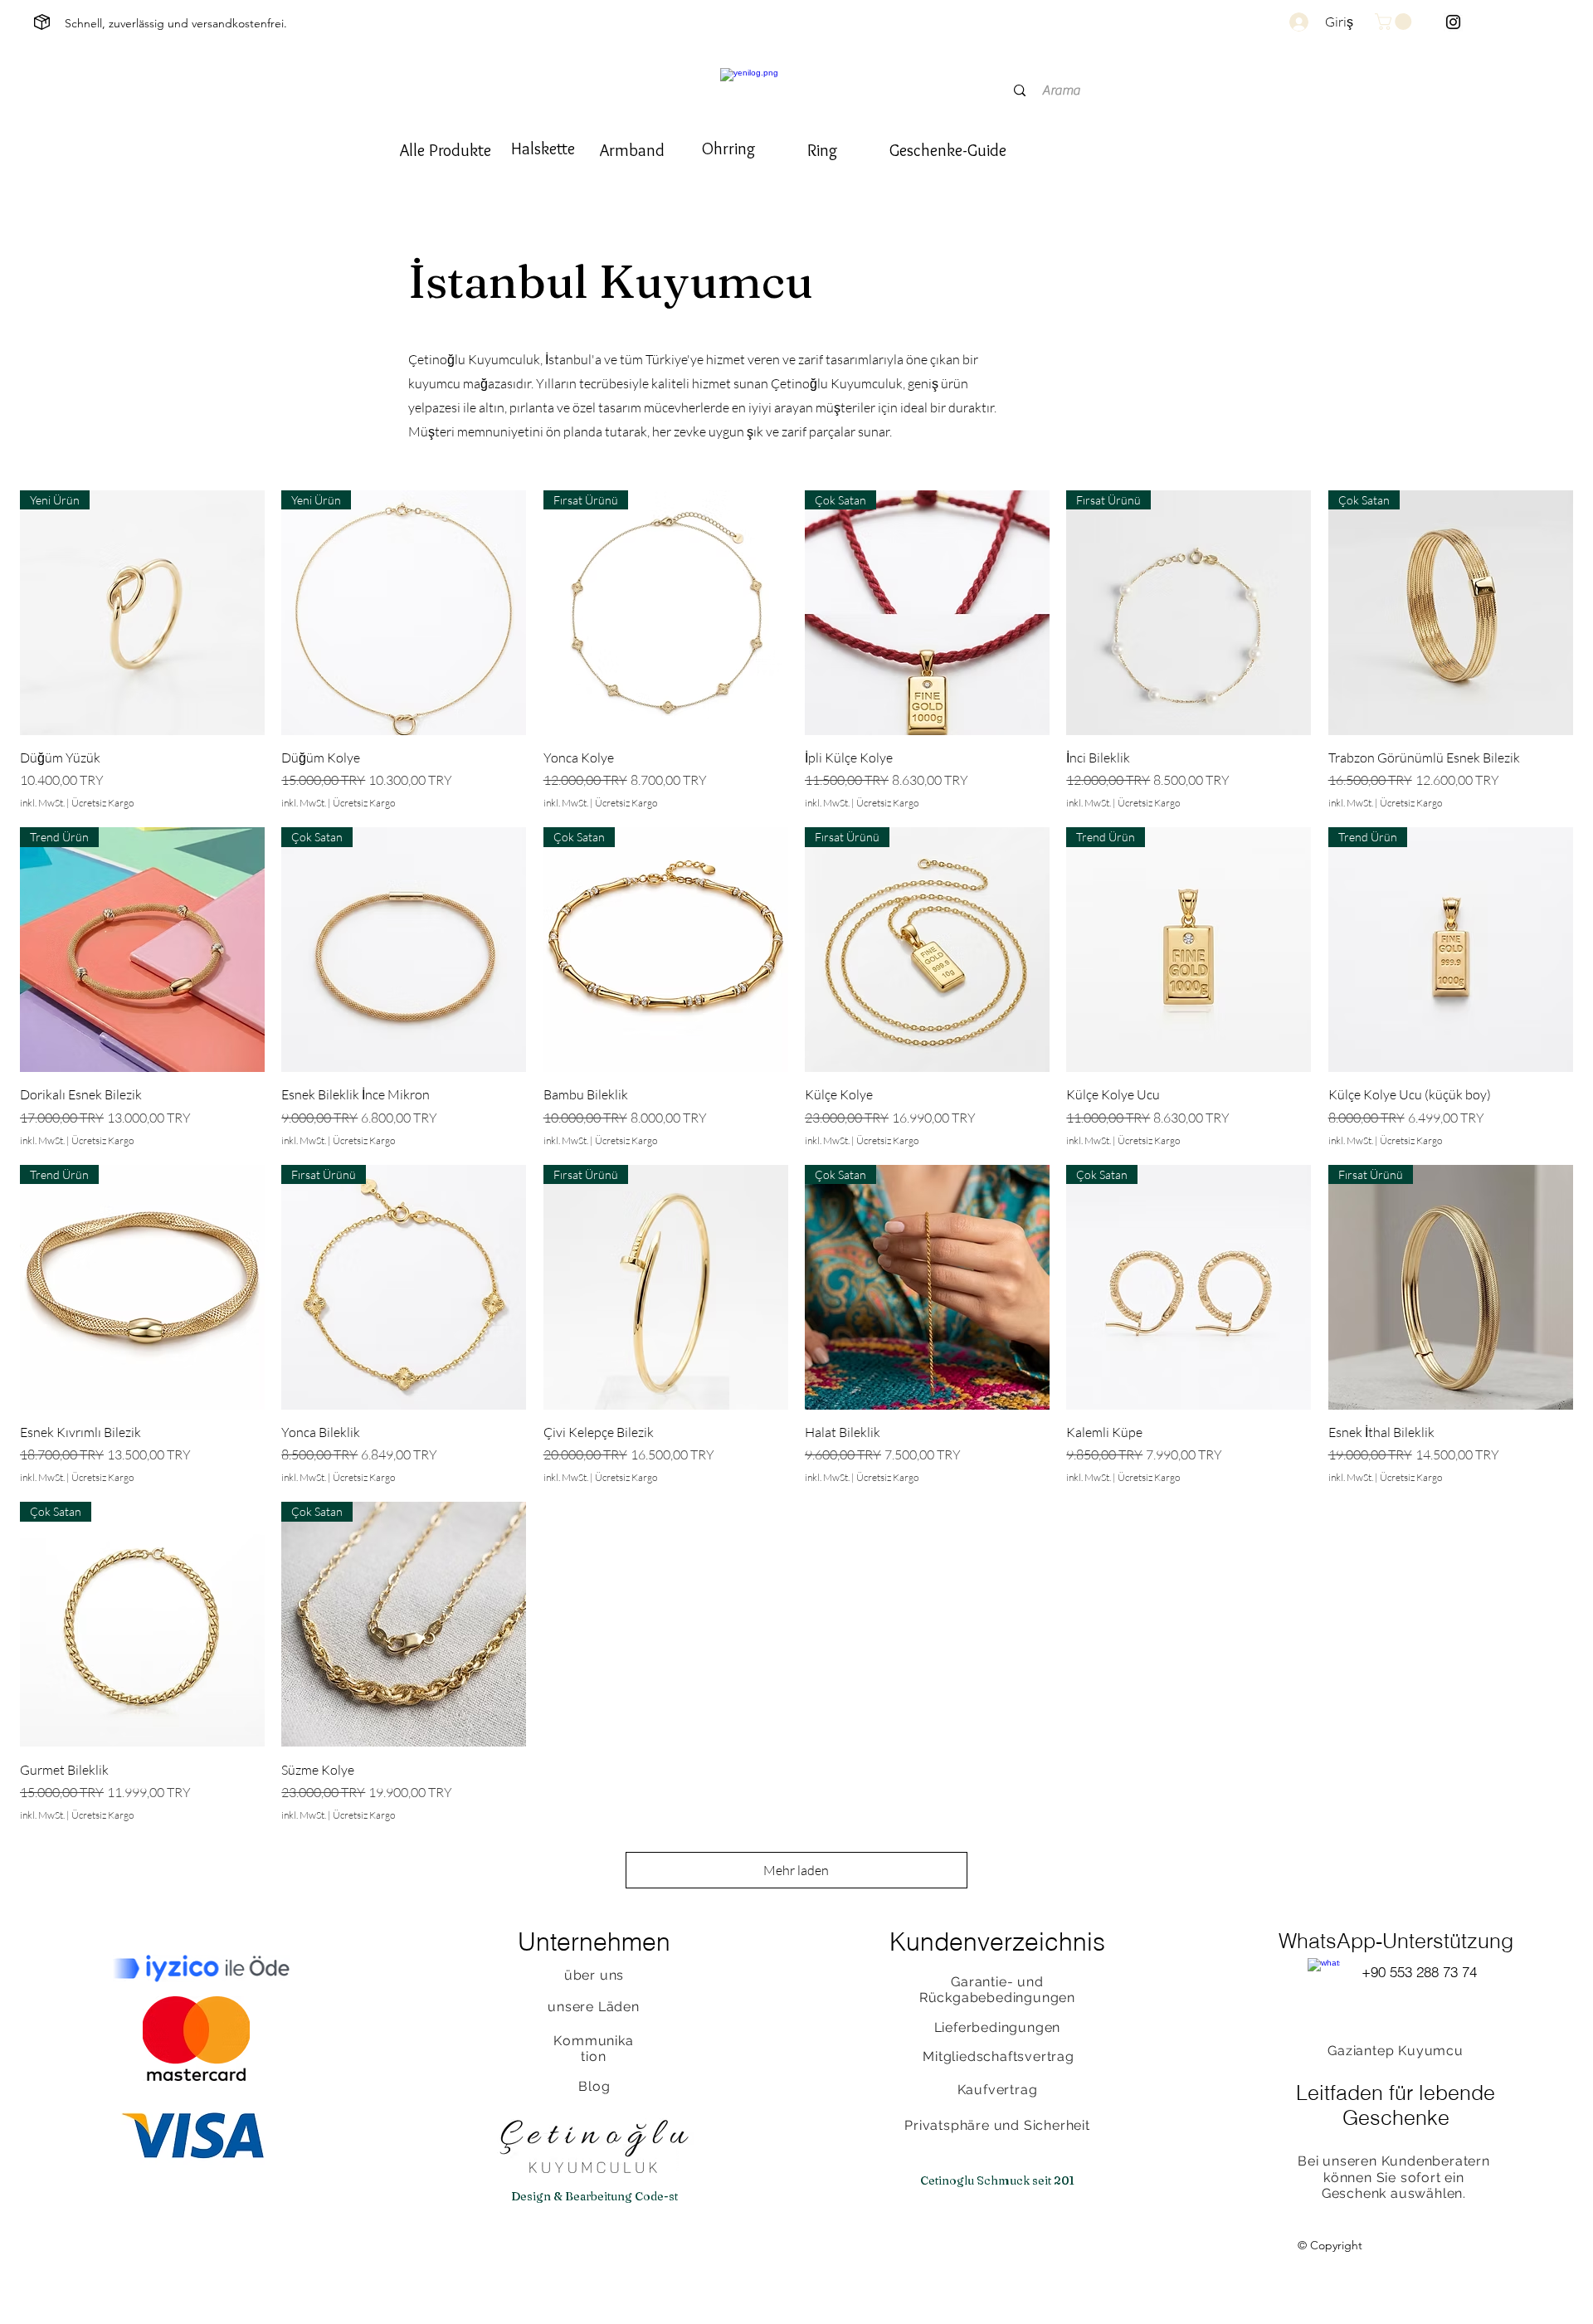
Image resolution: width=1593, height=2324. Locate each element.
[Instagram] (1453, 22)
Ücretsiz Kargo (102, 803)
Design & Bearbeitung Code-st (594, 2196)
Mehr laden (796, 1870)
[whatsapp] (1324, 1974)
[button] (1395, 22)
